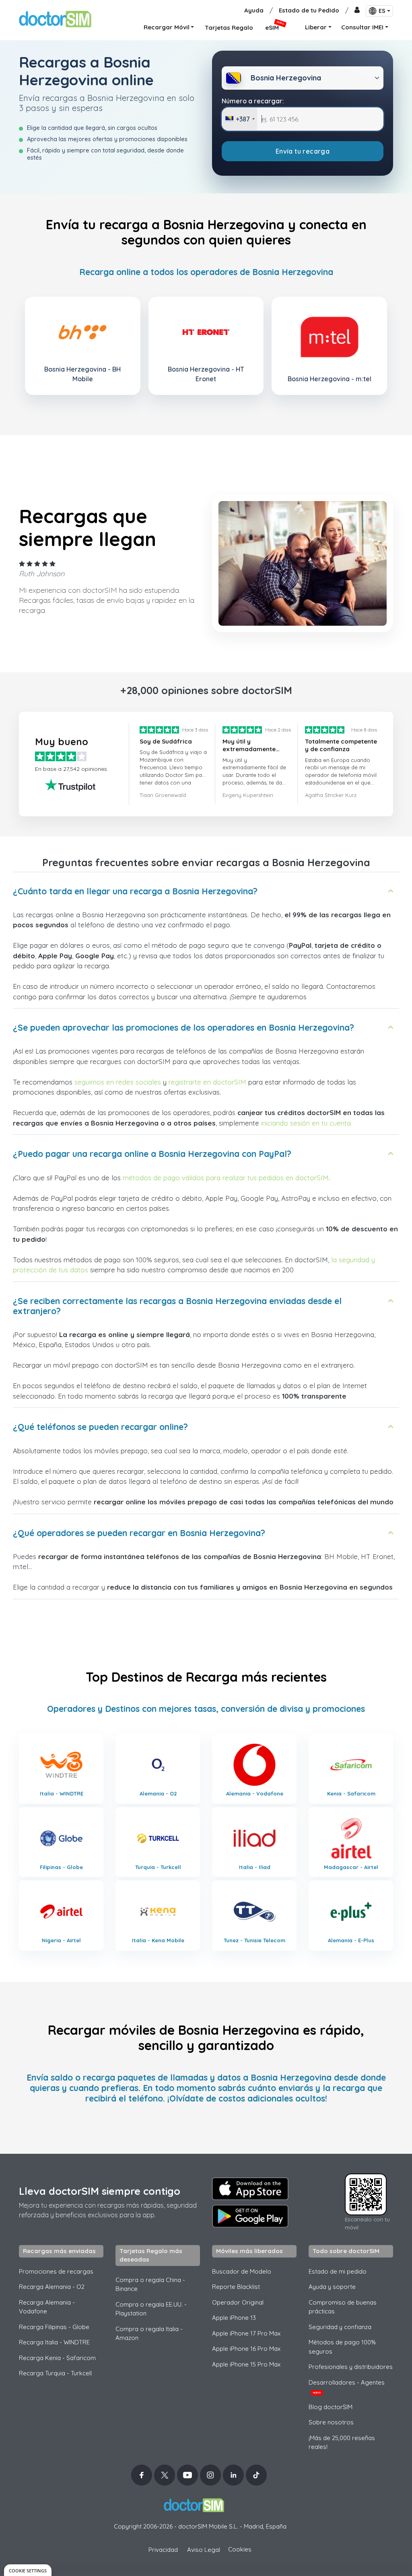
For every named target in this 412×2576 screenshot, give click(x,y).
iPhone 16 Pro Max (246, 2349)
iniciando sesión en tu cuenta (306, 1123)
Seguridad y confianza (340, 2327)
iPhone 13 (234, 2318)
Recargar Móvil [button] (167, 27)
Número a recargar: (253, 101)
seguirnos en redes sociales (118, 1082)
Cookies (240, 2549)
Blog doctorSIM (331, 2407)
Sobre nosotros (331, 2422)
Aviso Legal (204, 2550)
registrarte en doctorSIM (207, 1082)
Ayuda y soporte (332, 2287)
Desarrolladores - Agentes (347, 2387)
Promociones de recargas (56, 2271)
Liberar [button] (316, 27)
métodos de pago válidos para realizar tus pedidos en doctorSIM (226, 1178)
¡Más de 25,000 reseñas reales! (342, 2442)
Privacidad (163, 2550)
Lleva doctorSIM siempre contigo (100, 2191)
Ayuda (254, 10)
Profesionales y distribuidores (351, 2367)
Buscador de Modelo (242, 2271)
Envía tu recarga (303, 151)
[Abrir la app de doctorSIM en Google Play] (250, 2216)
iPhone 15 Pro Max (246, 2364)
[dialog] (28, 2570)
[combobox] (240, 119)
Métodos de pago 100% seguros (342, 2347)
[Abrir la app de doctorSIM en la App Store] (250, 2189)
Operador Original (238, 2302)
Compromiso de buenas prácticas (343, 2307)
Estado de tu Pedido (309, 10)
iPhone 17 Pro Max (246, 2333)
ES (382, 11)
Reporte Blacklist (236, 2287)
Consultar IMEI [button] (362, 27)
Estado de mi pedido (338, 2271)
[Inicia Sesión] (357, 11)
